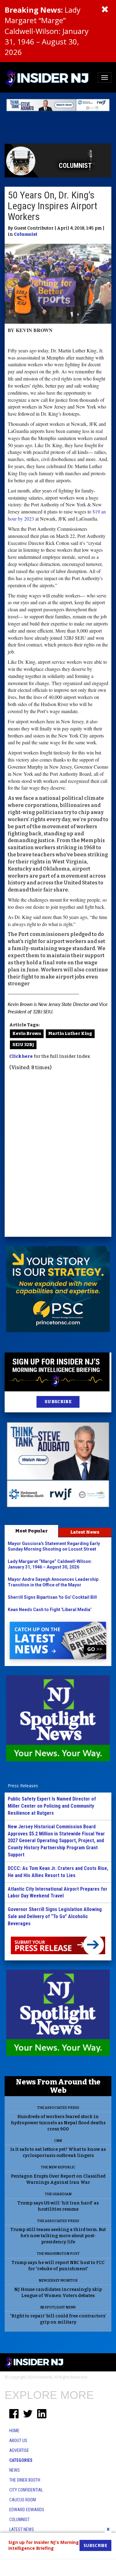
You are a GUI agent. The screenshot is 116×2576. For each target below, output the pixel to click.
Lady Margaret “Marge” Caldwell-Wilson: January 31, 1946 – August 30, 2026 (47, 31)
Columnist (26, 234)
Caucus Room (23, 2500)
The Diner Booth (25, 2480)
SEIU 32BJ (23, 1045)
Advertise (19, 2450)
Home (14, 2431)
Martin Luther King (70, 1034)
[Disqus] (58, 1155)
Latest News (85, 1532)
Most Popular (31, 1531)
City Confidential (26, 2490)
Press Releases (23, 1786)
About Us (18, 2441)
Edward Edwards (27, 2510)
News (15, 2470)
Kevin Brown (27, 1034)
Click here (21, 1056)
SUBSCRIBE (58, 1402)
